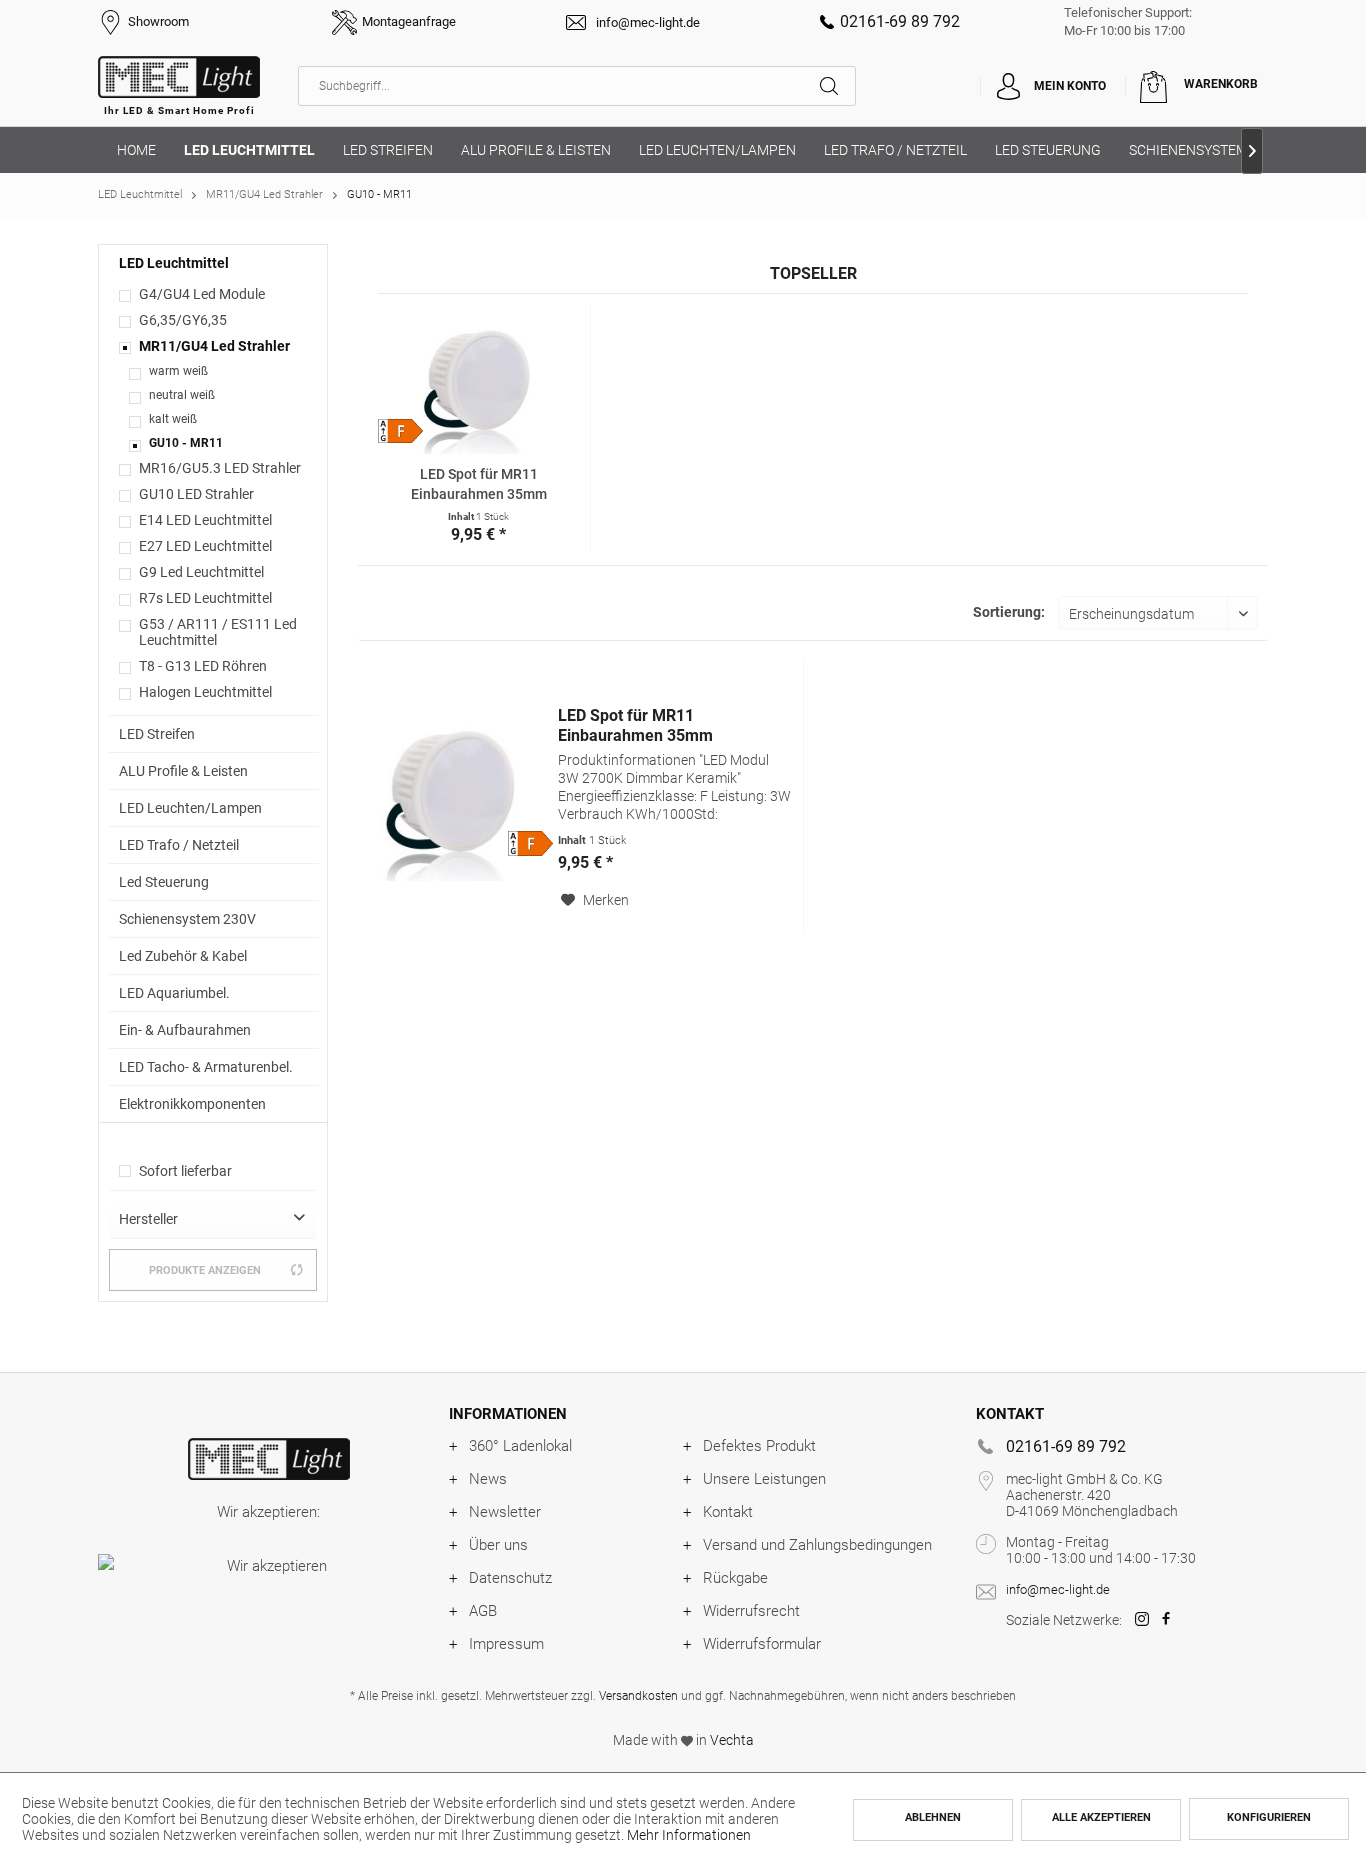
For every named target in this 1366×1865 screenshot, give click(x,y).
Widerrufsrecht (751, 1611)
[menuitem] (577, 86)
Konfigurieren (1269, 1817)
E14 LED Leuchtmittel (205, 520)
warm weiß (178, 371)
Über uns (498, 1545)
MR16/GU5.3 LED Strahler (220, 468)
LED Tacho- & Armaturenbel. (206, 1067)
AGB (483, 1611)
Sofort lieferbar (185, 1171)
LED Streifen (157, 734)
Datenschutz (510, 1578)
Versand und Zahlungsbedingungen (817, 1545)
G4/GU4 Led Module (202, 294)
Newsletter (505, 1512)
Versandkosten (638, 1696)
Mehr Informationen (689, 1835)
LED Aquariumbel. (174, 993)
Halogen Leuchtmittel (205, 692)
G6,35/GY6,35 (183, 320)
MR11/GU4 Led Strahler (214, 346)
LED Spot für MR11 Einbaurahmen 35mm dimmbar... (479, 485)
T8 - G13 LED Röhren (203, 666)
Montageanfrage (409, 21)
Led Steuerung (164, 882)
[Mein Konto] (1008, 86)
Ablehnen (933, 1817)
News (488, 1479)
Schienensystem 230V (187, 919)
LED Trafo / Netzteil (179, 845)
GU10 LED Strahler (196, 494)
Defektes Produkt (759, 1446)
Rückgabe (735, 1578)
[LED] (268, 1459)
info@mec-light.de (648, 22)
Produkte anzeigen (205, 1270)
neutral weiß (182, 395)
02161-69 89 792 (900, 21)
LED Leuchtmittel (174, 263)
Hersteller (148, 1219)
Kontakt (728, 1512)
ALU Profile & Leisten (183, 771)
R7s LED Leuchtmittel (205, 598)
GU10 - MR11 (186, 443)
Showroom (158, 21)
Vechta (732, 1740)
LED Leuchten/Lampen (190, 808)
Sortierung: (1009, 612)
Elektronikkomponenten (192, 1104)
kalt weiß (173, 419)
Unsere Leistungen (764, 1479)
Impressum (506, 1644)
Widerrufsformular (762, 1644)
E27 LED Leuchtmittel (205, 546)
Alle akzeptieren (1101, 1817)
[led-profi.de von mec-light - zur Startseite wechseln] (179, 91)
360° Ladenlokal (520, 1446)
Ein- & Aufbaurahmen (185, 1030)
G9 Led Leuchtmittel (201, 572)
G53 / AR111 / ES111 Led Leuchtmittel (218, 632)
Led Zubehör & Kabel (183, 956)
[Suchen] (838, 86)
